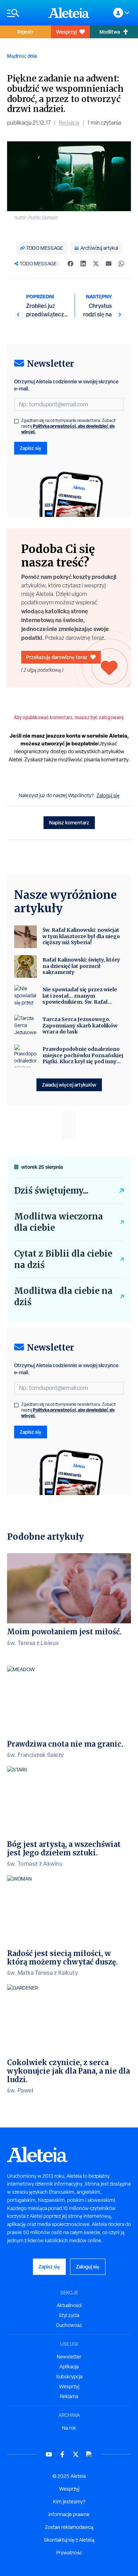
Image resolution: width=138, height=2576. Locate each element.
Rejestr (25, 32)
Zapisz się (31, 448)
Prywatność (69, 2553)
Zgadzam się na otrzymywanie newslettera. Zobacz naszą (68, 426)
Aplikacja (69, 2367)
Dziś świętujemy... (51, 1191)
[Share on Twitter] (96, 264)
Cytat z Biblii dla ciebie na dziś (63, 1259)
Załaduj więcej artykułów (69, 1085)
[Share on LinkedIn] (83, 264)
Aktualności (69, 2305)
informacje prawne (69, 2514)
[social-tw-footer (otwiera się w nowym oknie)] (76, 2454)
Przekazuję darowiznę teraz (57, 657)
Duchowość (69, 2325)
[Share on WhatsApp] (121, 264)
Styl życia (69, 2315)
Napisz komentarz (69, 822)
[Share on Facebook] (70, 264)
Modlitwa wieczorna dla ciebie (59, 1222)
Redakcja (69, 123)
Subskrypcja (69, 2377)
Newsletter (69, 2357)
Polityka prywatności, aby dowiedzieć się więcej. (68, 429)
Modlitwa (110, 32)
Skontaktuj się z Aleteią (69, 2540)
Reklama (69, 2396)
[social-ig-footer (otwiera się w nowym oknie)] (89, 2454)
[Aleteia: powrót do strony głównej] (69, 13)
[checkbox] (16, 421)
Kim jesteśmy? (69, 2502)
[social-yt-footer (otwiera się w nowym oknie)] (49, 2454)
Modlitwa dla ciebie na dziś (63, 1297)
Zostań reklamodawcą (69, 2527)
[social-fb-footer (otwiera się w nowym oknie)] (62, 2454)
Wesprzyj (66, 32)
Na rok (69, 2428)
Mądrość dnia (22, 56)
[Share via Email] (109, 264)
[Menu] (24, 13)
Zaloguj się (108, 795)
